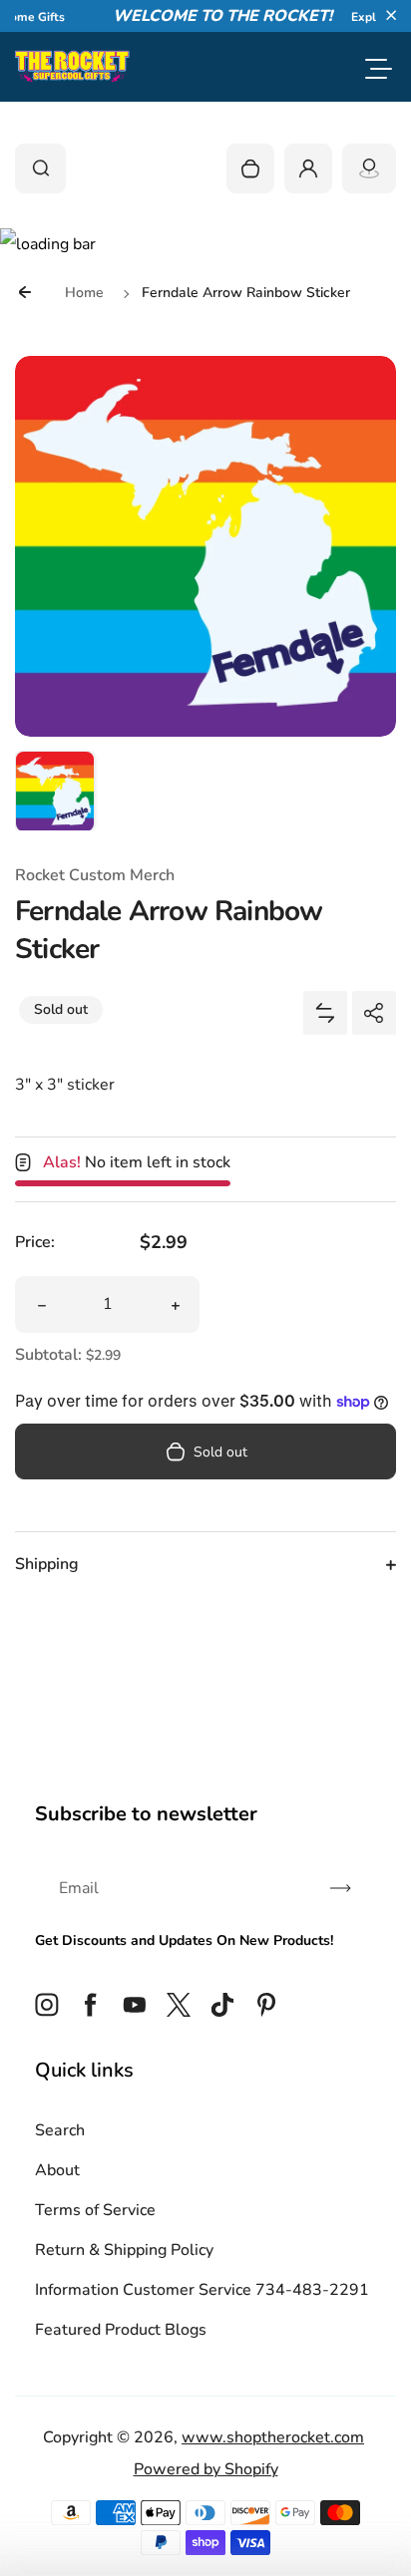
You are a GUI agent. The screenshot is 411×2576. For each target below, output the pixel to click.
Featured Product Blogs (121, 2330)
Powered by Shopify (206, 2469)
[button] (391, 15)
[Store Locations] (369, 168)
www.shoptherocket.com (273, 2437)
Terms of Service (95, 2210)
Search (60, 2130)
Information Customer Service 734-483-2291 (202, 2290)
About (57, 2170)
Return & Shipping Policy (124, 2250)
